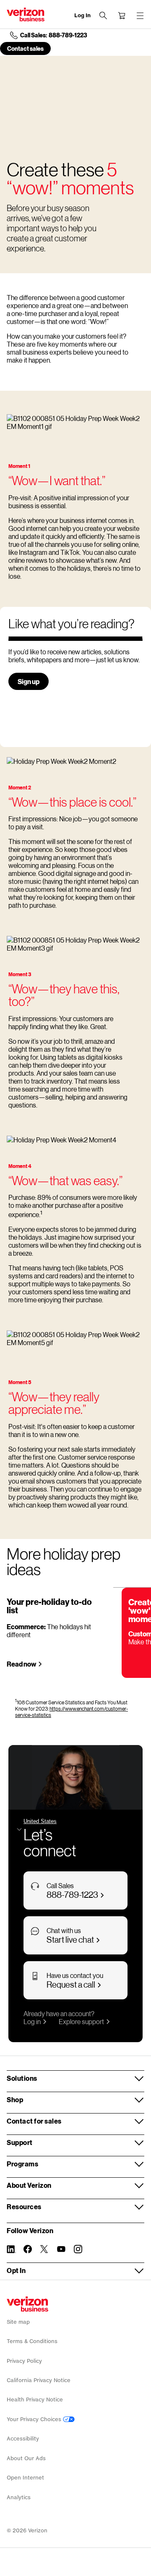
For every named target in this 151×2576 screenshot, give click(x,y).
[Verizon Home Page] (27, 2304)
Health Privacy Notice (35, 2400)
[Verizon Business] (26, 14)
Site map (18, 2322)
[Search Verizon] (103, 16)
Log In (82, 15)
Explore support (81, 2021)
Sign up (29, 681)
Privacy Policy (24, 2361)
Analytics (19, 2497)
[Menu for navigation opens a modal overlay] (140, 16)
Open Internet (25, 2478)
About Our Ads (26, 2458)
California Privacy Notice (39, 2380)
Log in (32, 2021)
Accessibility (23, 2439)
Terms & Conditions (32, 2341)
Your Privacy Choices (35, 2419)
